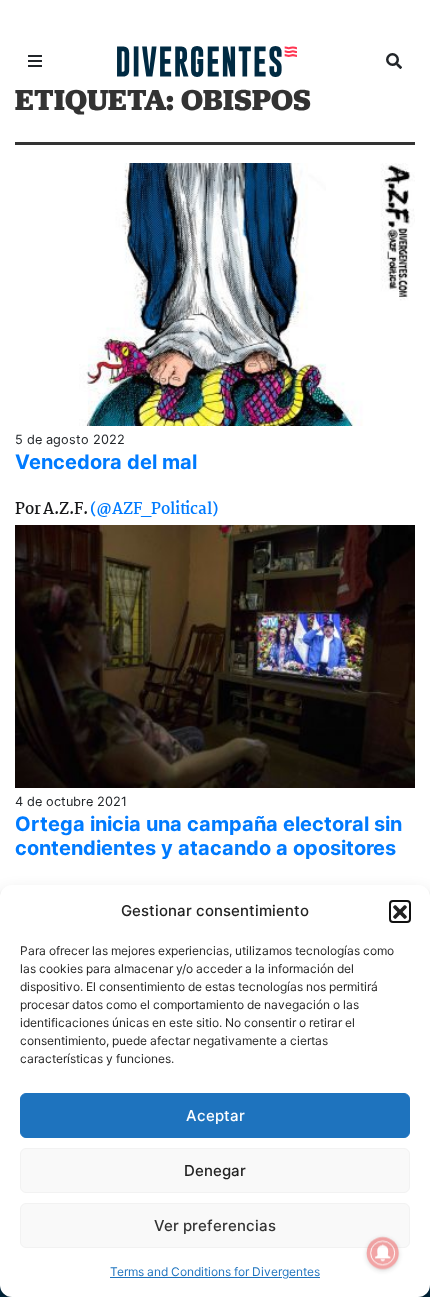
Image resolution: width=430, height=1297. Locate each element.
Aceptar (215, 1115)
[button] (400, 911)
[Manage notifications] (383, 1253)
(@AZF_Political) (153, 509)
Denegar (215, 1170)
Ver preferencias (215, 1225)
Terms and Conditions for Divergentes (215, 1271)
